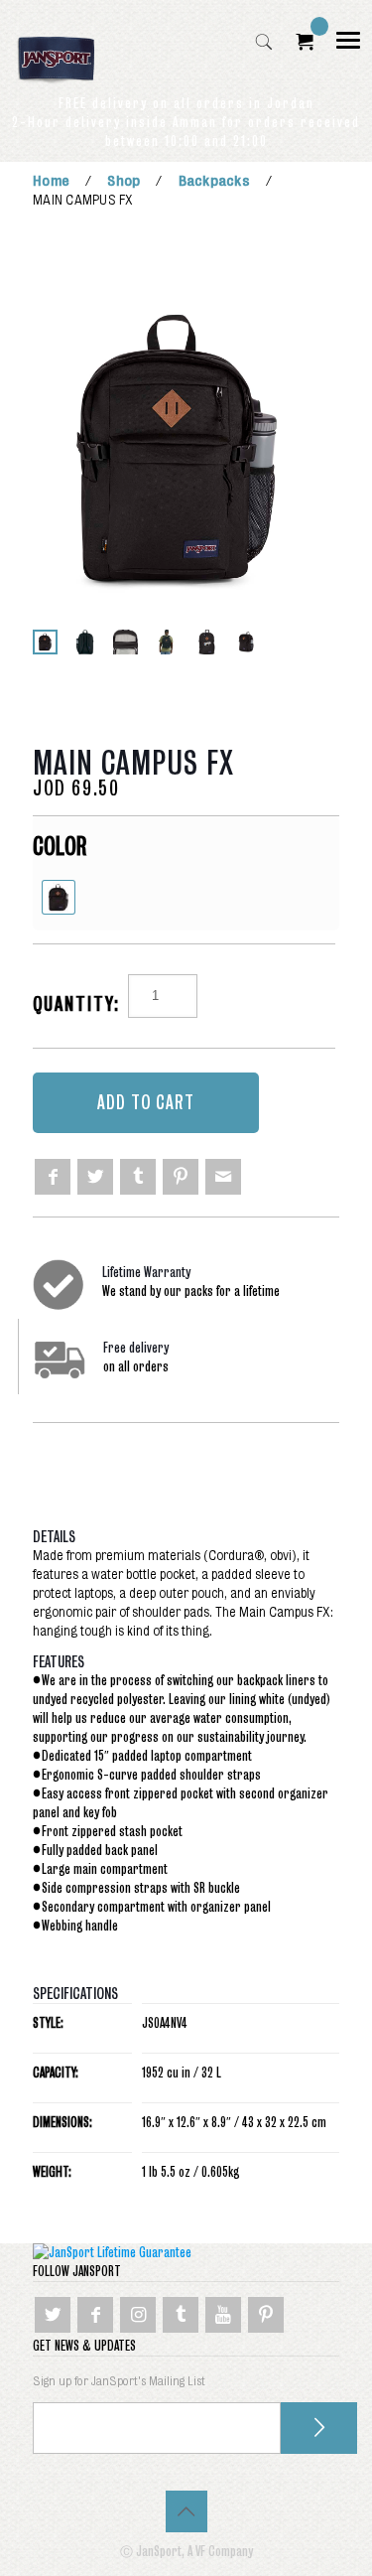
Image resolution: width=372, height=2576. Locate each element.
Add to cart (146, 1103)
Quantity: (76, 1004)
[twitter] (95, 1177)
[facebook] (53, 1177)
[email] (223, 1177)
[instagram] (138, 2315)
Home (51, 181)
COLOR (60, 847)
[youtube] (223, 2315)
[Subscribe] (319, 2428)
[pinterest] (181, 1177)
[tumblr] (138, 1177)
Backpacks (214, 181)
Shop (124, 181)
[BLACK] (59, 897)
